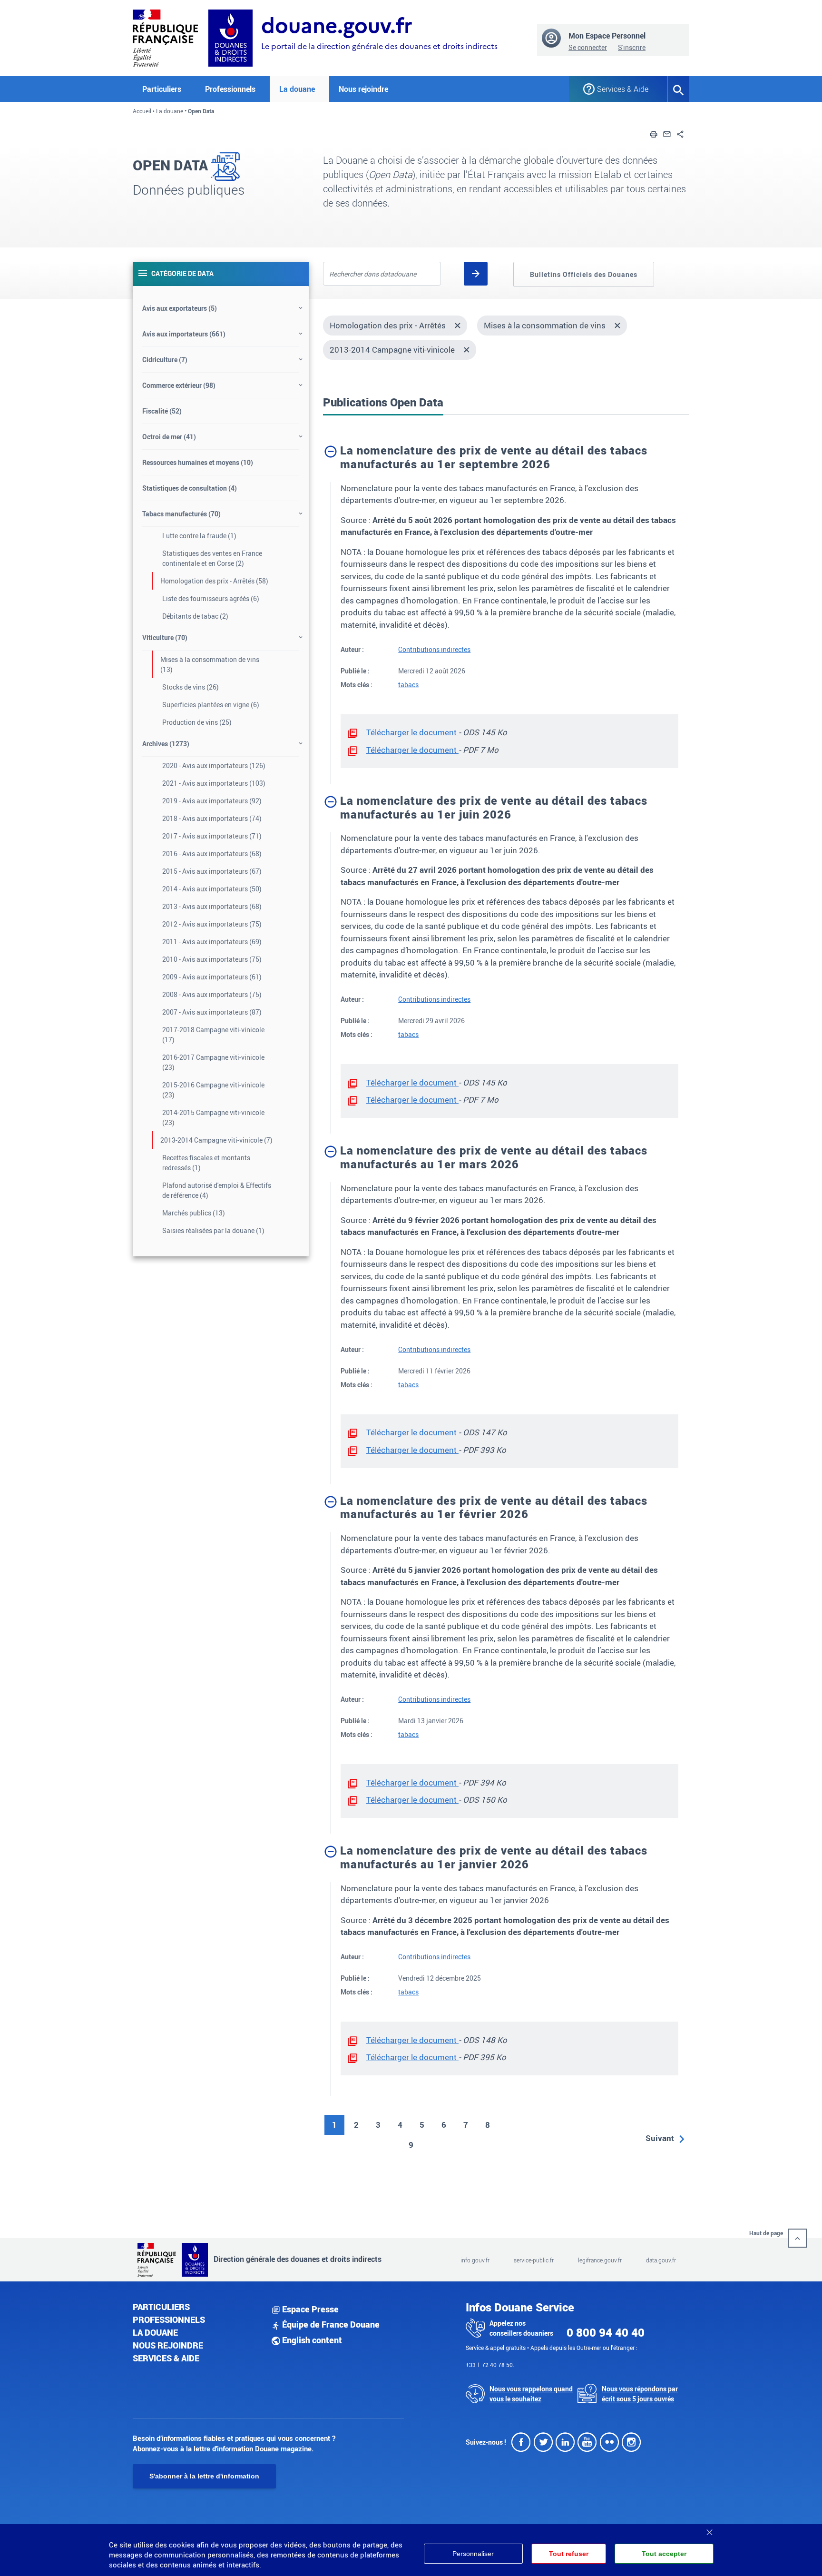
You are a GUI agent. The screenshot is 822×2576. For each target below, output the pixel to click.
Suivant (660, 2138)
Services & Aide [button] (623, 89)
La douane (170, 111)
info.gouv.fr (475, 2260)
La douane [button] (297, 89)
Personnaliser (473, 2554)
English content (311, 2340)
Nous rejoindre (363, 89)
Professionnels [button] (230, 89)
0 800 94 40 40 (606, 2332)
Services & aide (166, 2358)
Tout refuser (569, 2554)
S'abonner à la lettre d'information (204, 2476)
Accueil (142, 111)
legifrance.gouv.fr (600, 2260)
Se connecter (588, 47)
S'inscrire (632, 47)
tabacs (408, 685)
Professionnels (169, 2319)
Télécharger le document (412, 732)
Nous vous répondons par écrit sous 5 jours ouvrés (640, 2394)
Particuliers (161, 2307)
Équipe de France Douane (330, 2324)
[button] (654, 133)
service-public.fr (534, 2260)
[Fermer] (709, 2529)
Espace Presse (309, 2309)
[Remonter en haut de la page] (797, 2238)
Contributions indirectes (434, 649)
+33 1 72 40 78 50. (490, 2365)
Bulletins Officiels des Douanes (584, 274)
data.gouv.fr (661, 2260)
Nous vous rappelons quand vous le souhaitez (531, 2394)
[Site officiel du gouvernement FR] (165, 37)
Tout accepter (664, 2554)
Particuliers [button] (162, 89)
